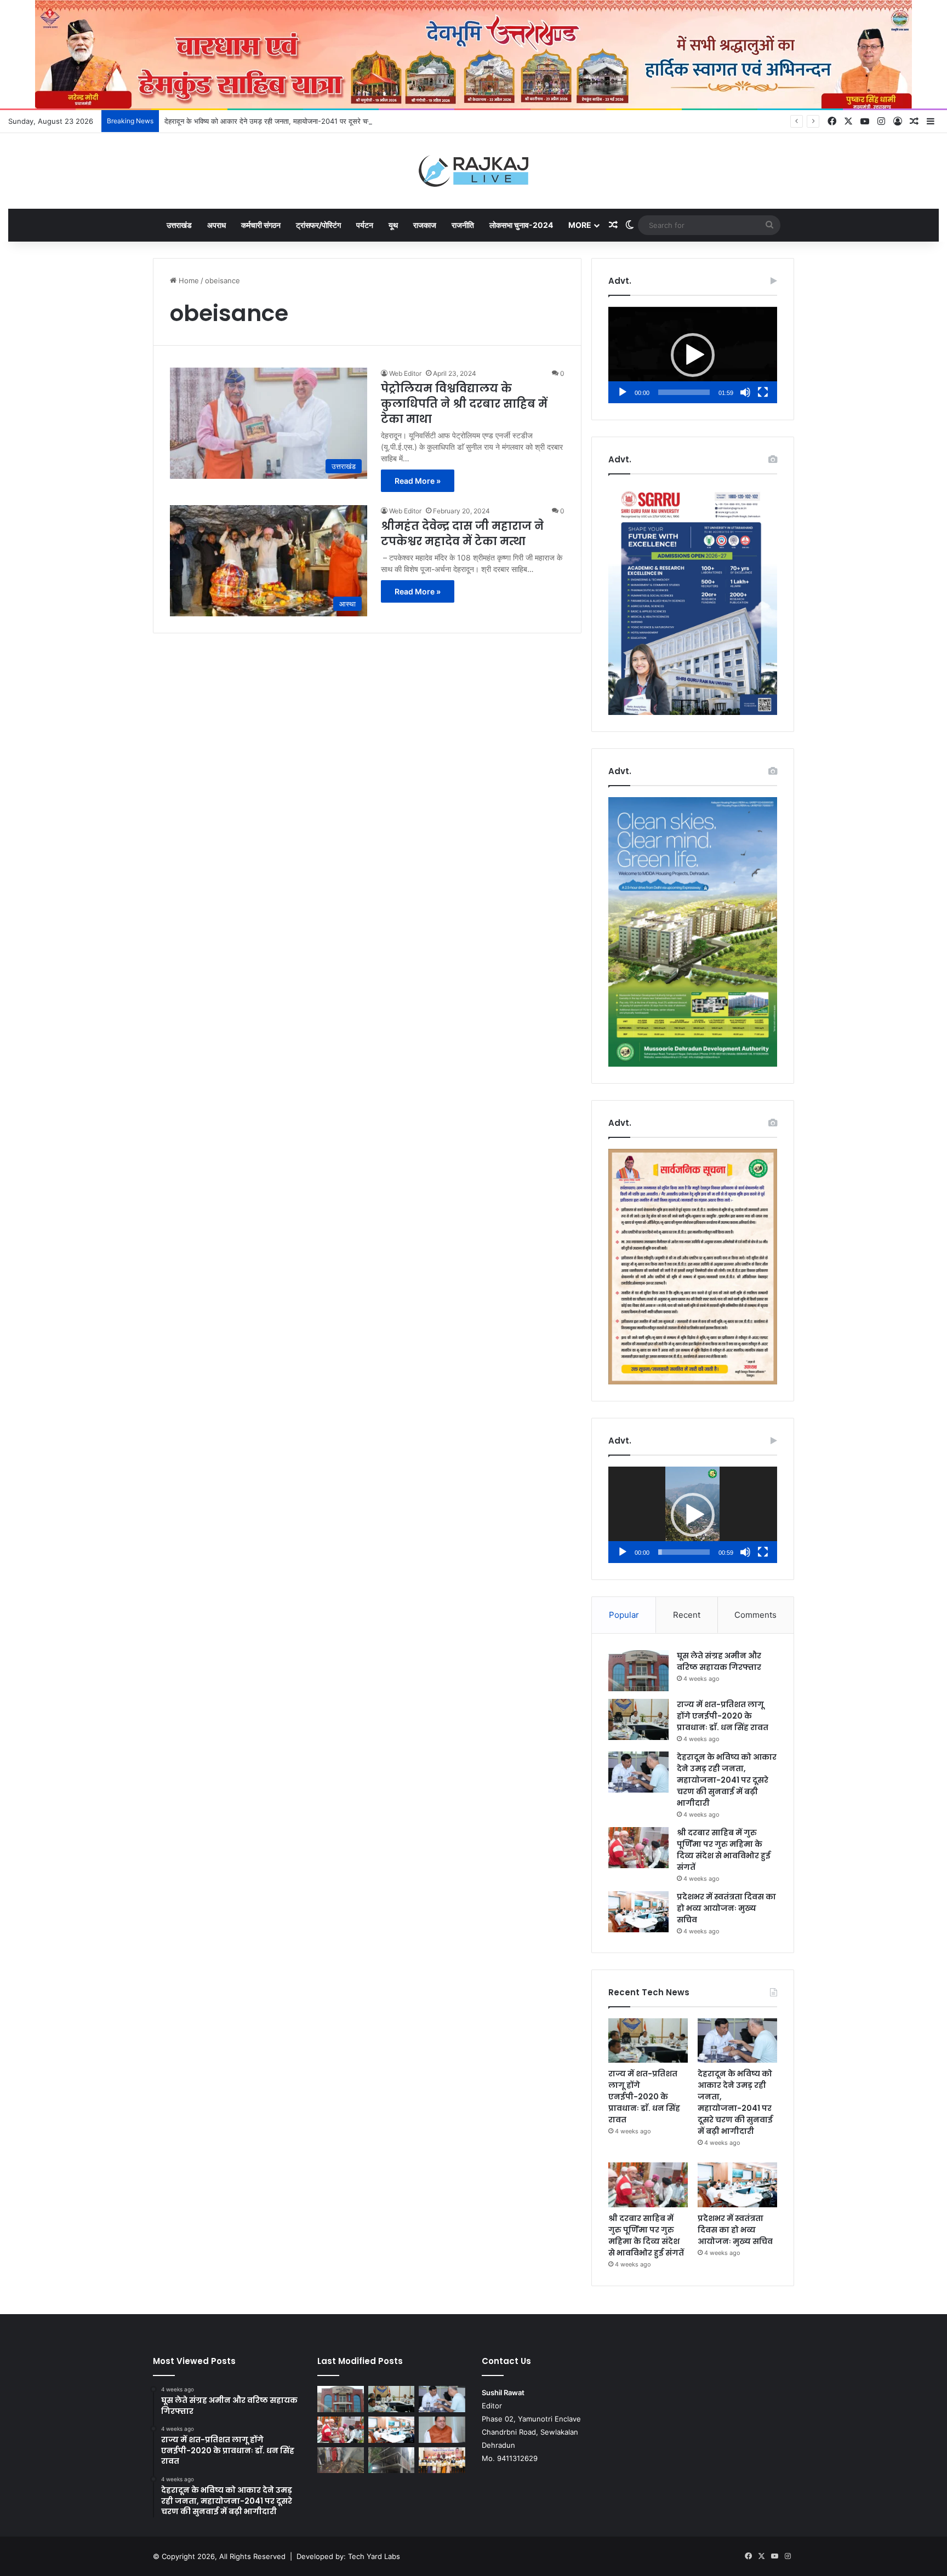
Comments (755, 1615)
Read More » (418, 481)
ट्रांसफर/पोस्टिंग (318, 225)
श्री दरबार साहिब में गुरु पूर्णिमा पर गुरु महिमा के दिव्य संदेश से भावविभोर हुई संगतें (724, 1850)
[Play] (623, 392)
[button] (693, 355)
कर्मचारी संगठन (261, 225)
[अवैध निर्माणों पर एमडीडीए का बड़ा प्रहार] (392, 2460)
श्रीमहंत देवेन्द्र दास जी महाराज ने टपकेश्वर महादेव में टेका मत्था (462, 534)
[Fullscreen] (763, 392)
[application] (693, 355)
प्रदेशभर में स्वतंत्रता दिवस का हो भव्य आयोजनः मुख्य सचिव (726, 1908)
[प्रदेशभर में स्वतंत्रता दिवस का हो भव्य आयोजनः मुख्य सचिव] (638, 1912)
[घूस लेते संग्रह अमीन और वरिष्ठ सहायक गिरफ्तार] (638, 1671)
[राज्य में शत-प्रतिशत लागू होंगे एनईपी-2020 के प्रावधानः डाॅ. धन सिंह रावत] (638, 1719)
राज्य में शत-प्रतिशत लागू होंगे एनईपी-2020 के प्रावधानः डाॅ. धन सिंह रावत (723, 1716)
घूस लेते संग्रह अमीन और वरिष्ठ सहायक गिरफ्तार (719, 1661)
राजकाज (425, 225)
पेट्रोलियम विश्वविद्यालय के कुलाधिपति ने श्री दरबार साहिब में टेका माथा (464, 404)
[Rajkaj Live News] (473, 171)
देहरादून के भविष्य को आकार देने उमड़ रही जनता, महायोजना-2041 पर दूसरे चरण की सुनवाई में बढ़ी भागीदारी (304, 121)
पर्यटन (365, 225)
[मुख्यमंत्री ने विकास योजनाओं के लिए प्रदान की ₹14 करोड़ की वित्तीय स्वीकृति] (442, 2430)
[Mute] (745, 392)
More (580, 225)
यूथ (393, 225)
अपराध (216, 225)
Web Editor (405, 373)
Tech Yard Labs (374, 2556)
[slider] (684, 392)
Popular (624, 1615)
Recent (687, 1615)
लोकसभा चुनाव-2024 (521, 225)
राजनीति (463, 225)
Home (188, 281)
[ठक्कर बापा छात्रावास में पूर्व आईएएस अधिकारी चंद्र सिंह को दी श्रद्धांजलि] (341, 2460)
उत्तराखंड (179, 225)
